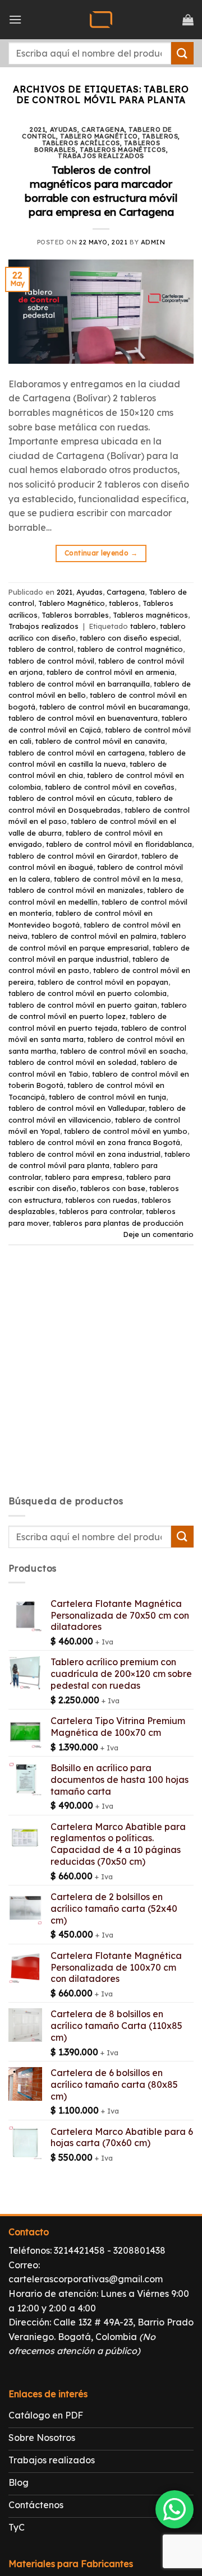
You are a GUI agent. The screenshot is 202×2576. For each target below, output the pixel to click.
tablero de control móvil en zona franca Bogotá (94, 1142)
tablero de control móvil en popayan (103, 982)
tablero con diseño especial (129, 638)
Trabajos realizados (101, 156)
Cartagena (103, 129)
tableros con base (113, 1188)
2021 (38, 129)
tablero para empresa (84, 1177)
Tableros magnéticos (123, 150)
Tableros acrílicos (81, 143)
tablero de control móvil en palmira (94, 936)
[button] (15, 19)
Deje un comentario (159, 1234)
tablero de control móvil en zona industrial (84, 1154)
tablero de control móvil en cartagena (77, 753)
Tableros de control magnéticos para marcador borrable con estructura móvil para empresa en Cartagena (101, 191)
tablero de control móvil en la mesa (117, 879)
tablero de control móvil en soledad (72, 1062)
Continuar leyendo (101, 553)
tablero (143, 626)
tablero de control (41, 649)
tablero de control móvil (51, 661)
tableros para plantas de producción (118, 1223)
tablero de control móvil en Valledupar (77, 1108)
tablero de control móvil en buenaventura (83, 718)
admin (153, 242)
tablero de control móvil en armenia (111, 672)
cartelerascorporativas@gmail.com (86, 2279)
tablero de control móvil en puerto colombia (88, 993)
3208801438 (139, 2250)
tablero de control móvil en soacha (123, 1051)
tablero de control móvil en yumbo (126, 1131)
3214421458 (79, 2250)
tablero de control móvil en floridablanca (119, 844)
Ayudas (64, 129)
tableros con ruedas (101, 1200)
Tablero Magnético (99, 136)
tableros (160, 136)
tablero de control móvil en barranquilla (79, 684)
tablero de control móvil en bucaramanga (114, 707)
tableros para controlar (100, 1211)
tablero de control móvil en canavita (100, 741)
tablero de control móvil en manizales (76, 890)
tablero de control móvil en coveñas (110, 787)
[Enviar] (182, 53)
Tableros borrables (75, 615)
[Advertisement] (101, 1380)
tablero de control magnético (130, 649)
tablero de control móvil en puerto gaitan (83, 1005)
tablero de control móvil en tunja (107, 1097)
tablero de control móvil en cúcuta (70, 798)
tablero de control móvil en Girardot (73, 856)
